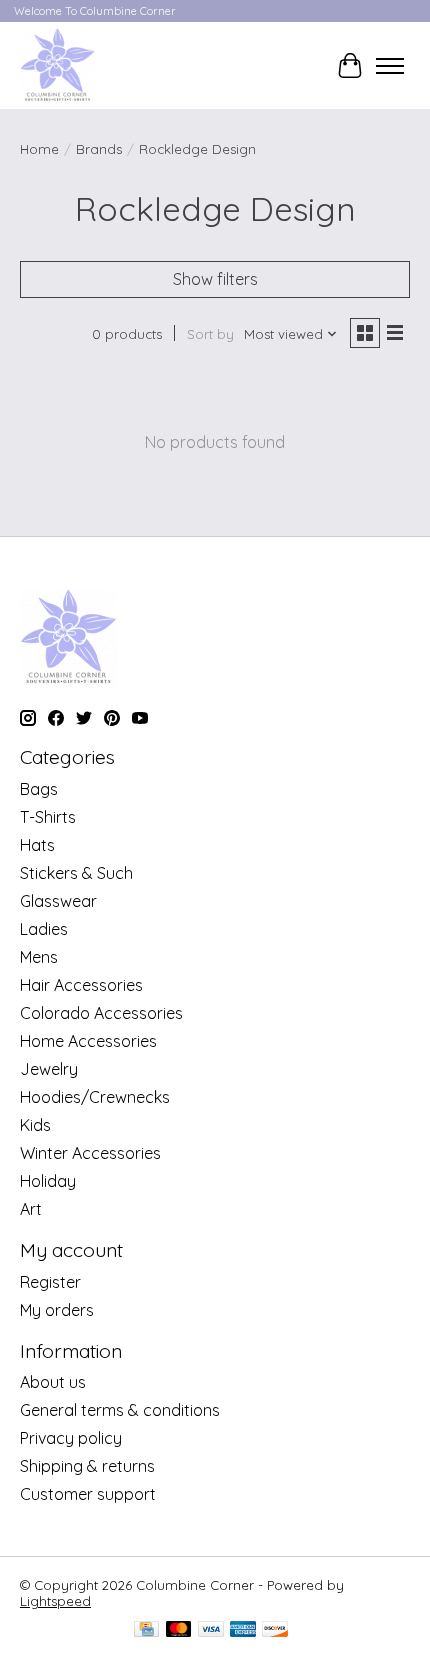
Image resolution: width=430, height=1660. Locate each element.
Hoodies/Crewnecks (95, 1097)
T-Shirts (48, 817)
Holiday (48, 1181)
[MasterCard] (179, 1630)
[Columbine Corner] (57, 65)
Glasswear (58, 901)
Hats (37, 845)
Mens (39, 957)
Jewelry (49, 1069)
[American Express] (243, 1630)
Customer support (88, 1494)
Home (39, 149)
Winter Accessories (90, 1153)
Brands (99, 149)
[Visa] (211, 1630)
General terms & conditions (120, 1410)
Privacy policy (71, 1438)
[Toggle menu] (390, 66)
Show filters (215, 279)
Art (31, 1209)
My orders (57, 1310)
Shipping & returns (87, 1466)
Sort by (210, 334)
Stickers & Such (76, 873)
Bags (39, 789)
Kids (35, 1125)
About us (53, 1382)
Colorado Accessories (101, 1013)
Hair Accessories (81, 985)
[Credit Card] (146, 1630)
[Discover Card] (275, 1630)
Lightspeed (55, 1601)
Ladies (44, 929)
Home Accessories (88, 1041)
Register (50, 1282)
